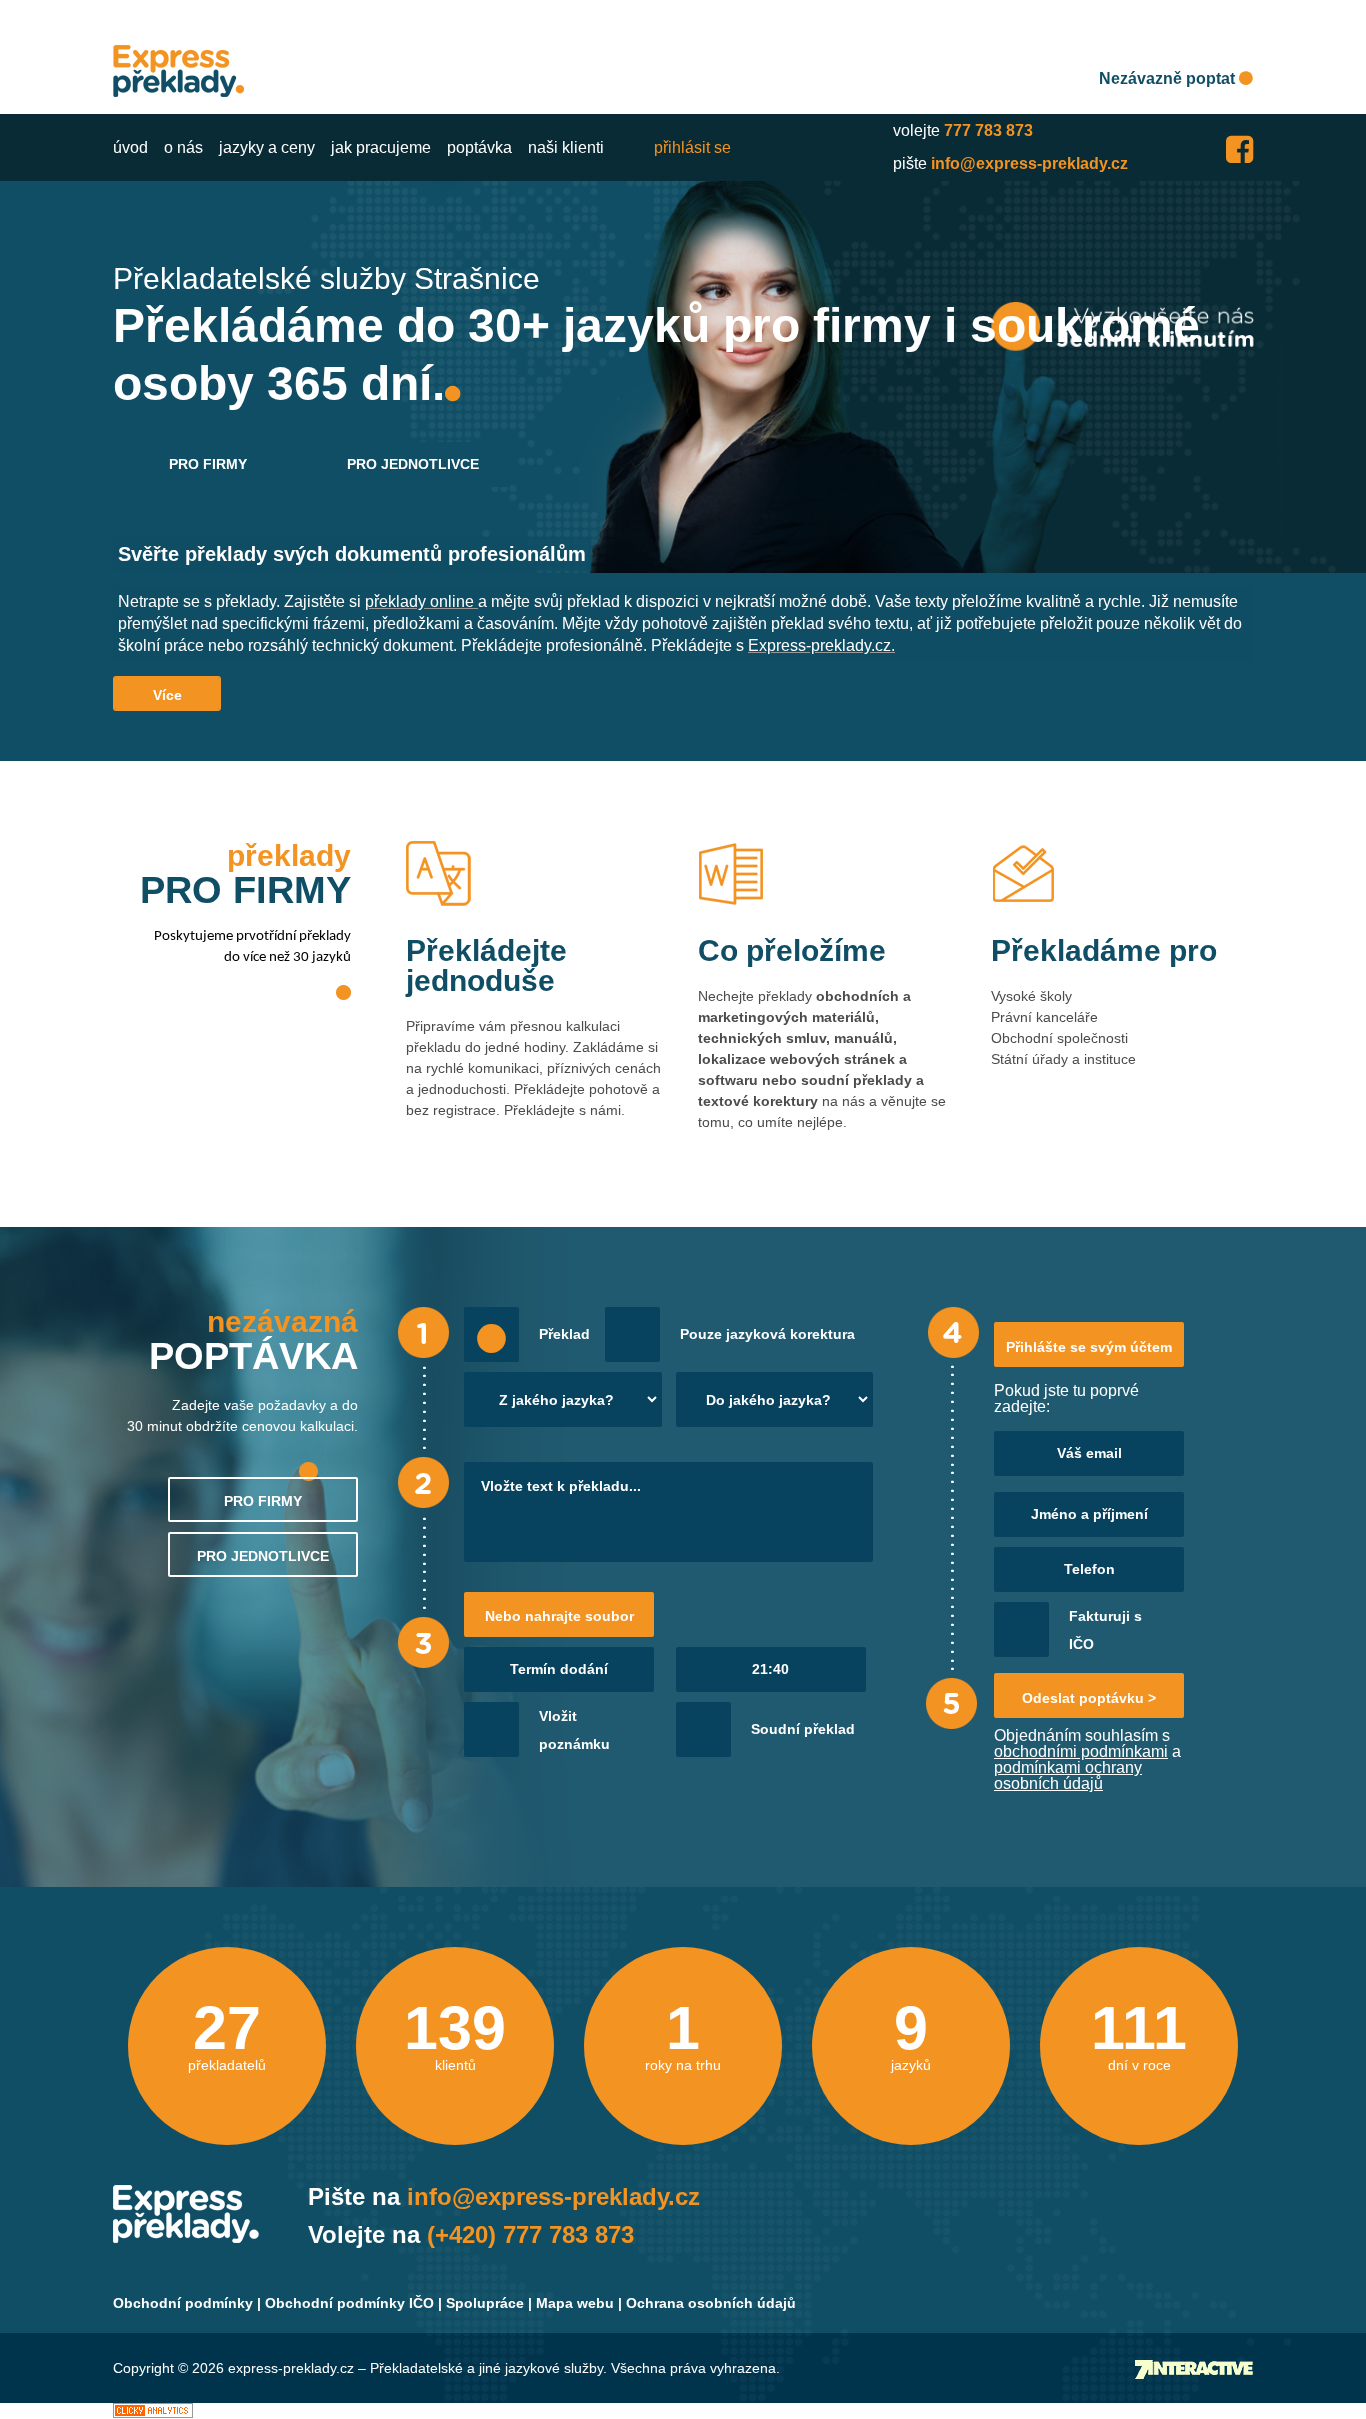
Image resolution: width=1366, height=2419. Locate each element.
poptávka (479, 147)
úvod (130, 147)
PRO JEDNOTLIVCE (413, 464)
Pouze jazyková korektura (767, 1334)
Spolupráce (485, 2303)
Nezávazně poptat (1169, 78)
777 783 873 (988, 130)
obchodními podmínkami (1081, 1751)
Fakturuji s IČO (1105, 1630)
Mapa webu (575, 2303)
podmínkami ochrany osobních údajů (1068, 1775)
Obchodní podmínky (183, 2303)
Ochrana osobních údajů (711, 2303)
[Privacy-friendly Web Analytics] (153, 2410)
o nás (183, 147)
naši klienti (566, 147)
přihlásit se (692, 147)
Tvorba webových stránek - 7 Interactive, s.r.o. (1194, 2369)
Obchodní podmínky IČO (349, 2303)
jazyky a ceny (267, 147)
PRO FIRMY (208, 464)
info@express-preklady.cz (1029, 163)
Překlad (564, 1334)
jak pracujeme (381, 147)
